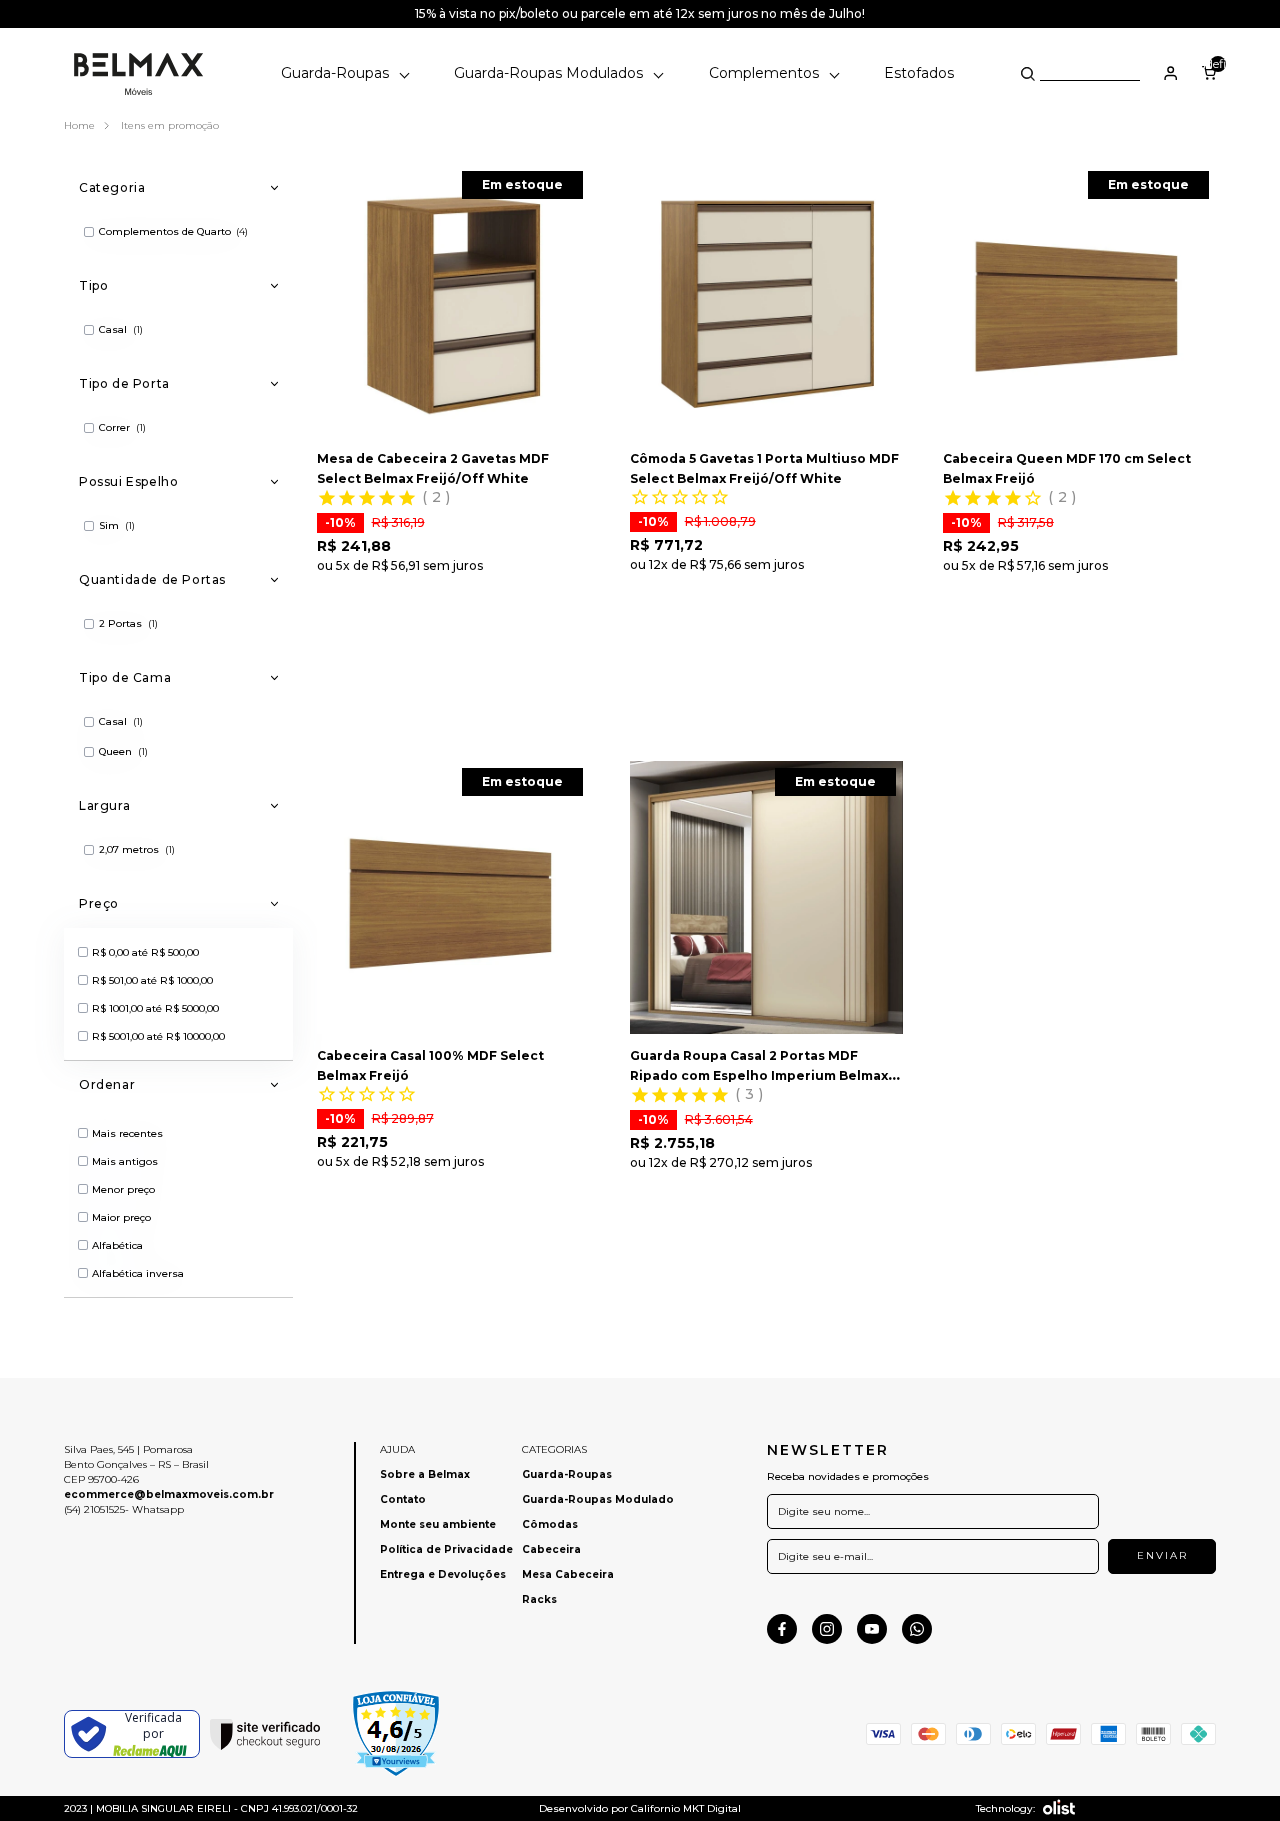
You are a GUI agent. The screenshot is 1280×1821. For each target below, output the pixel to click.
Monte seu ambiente (438, 1524)
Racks (539, 1599)
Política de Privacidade (446, 1549)
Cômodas (550, 1524)
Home (81, 125)
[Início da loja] (139, 73)
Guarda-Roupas (337, 73)
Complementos (766, 73)
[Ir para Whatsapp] (917, 1629)
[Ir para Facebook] (782, 1629)
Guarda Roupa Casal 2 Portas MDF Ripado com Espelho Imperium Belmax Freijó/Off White (759, 1075)
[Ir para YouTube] (872, 1629)
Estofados (919, 73)
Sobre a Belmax (425, 1474)
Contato (403, 1499)
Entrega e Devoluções (443, 1574)
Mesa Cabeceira (568, 1574)
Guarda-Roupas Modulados (550, 73)
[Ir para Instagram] (827, 1629)
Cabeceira (551, 1549)
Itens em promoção (170, 125)
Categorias (554, 1449)
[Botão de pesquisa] (1028, 74)
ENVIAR (1162, 1555)
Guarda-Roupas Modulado (598, 1499)
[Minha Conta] (1171, 73)
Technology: (1005, 1808)
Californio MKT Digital (686, 1808)
